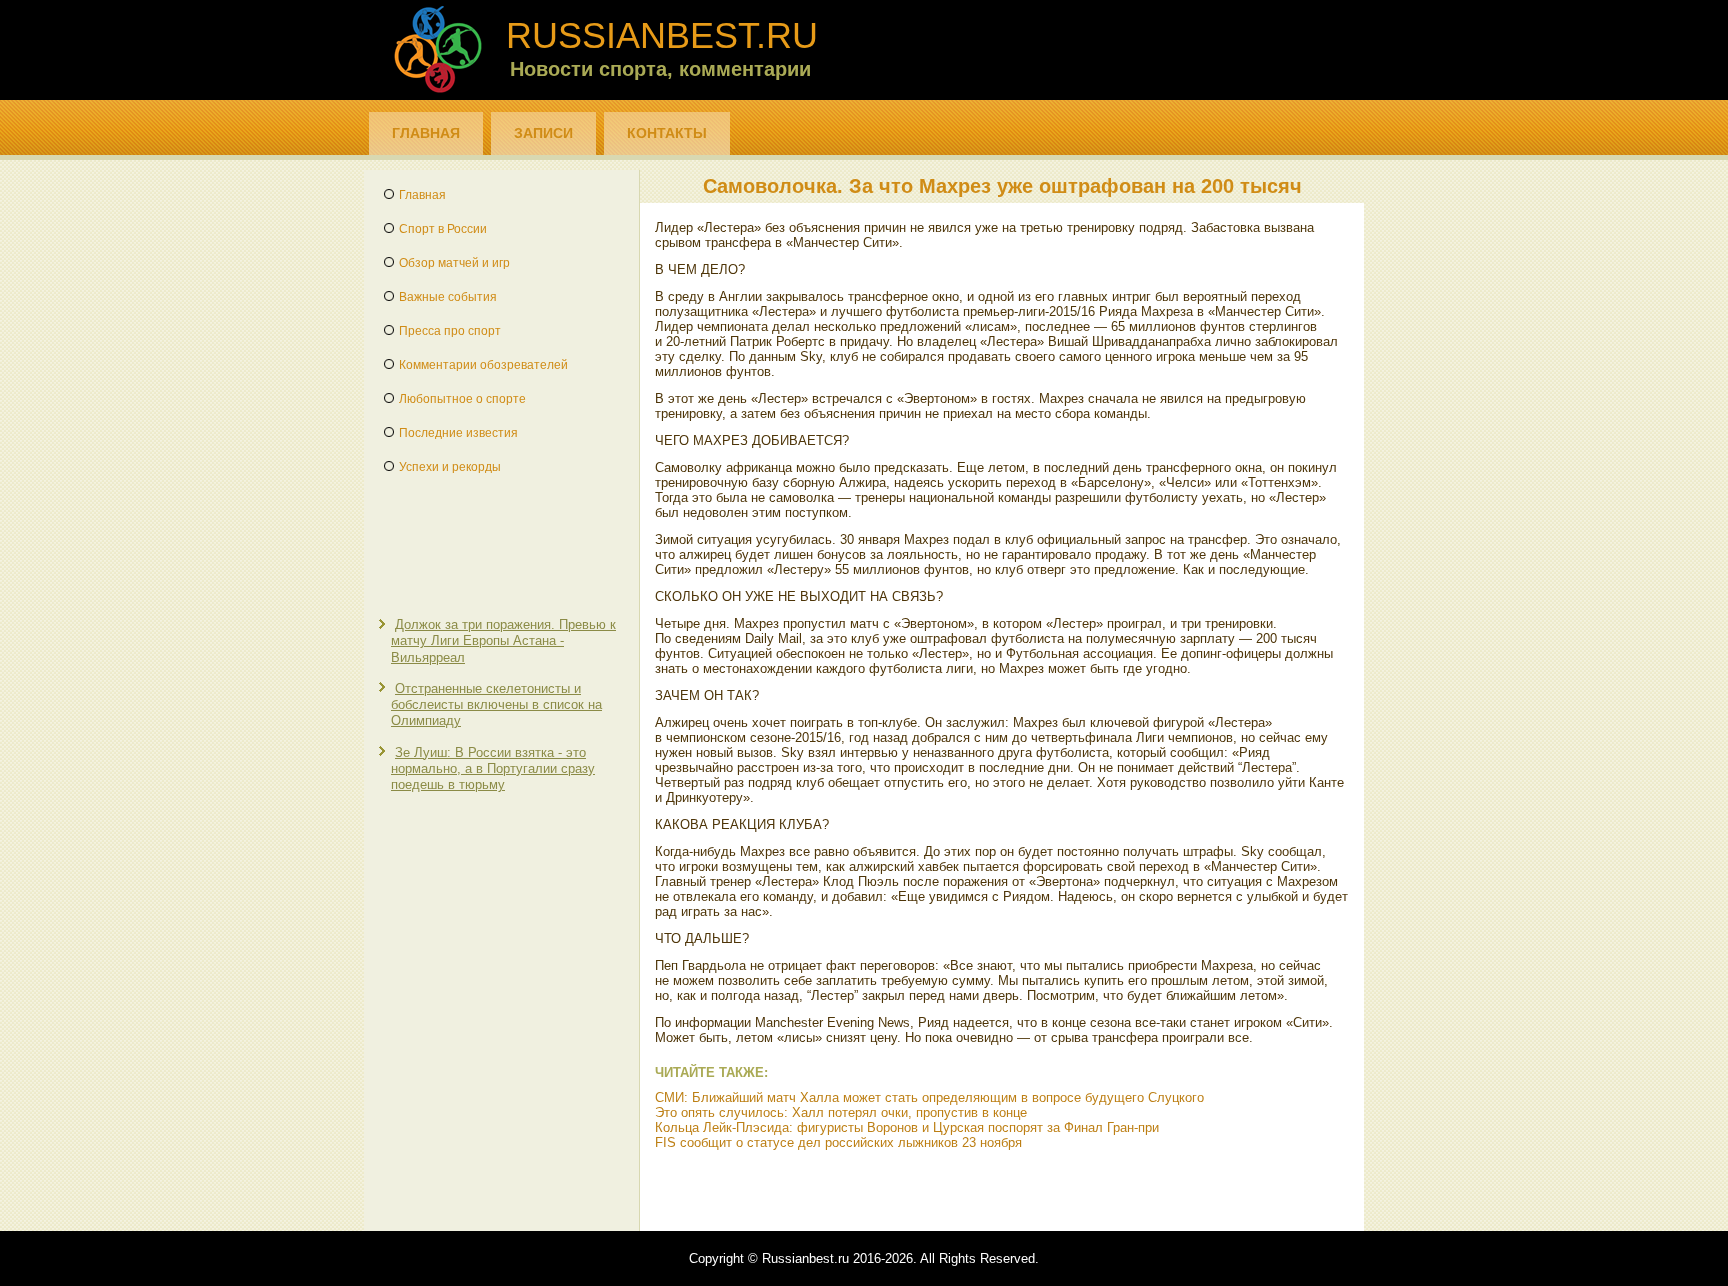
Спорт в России (443, 229)
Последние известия (458, 433)
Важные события (448, 297)
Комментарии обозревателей (483, 365)
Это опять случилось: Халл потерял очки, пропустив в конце (841, 1112)
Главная (426, 133)
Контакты (667, 133)
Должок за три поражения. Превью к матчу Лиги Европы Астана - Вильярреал (503, 641)
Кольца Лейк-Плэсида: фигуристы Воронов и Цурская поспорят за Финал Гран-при (907, 1127)
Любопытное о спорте (462, 399)
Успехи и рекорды (450, 467)
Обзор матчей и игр (454, 263)
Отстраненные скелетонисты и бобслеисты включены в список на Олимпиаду (496, 705)
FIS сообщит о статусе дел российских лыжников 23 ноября (838, 1142)
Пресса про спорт (450, 331)
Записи (543, 133)
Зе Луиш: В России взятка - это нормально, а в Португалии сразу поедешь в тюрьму (493, 769)
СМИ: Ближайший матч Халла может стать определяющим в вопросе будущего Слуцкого (929, 1097)
